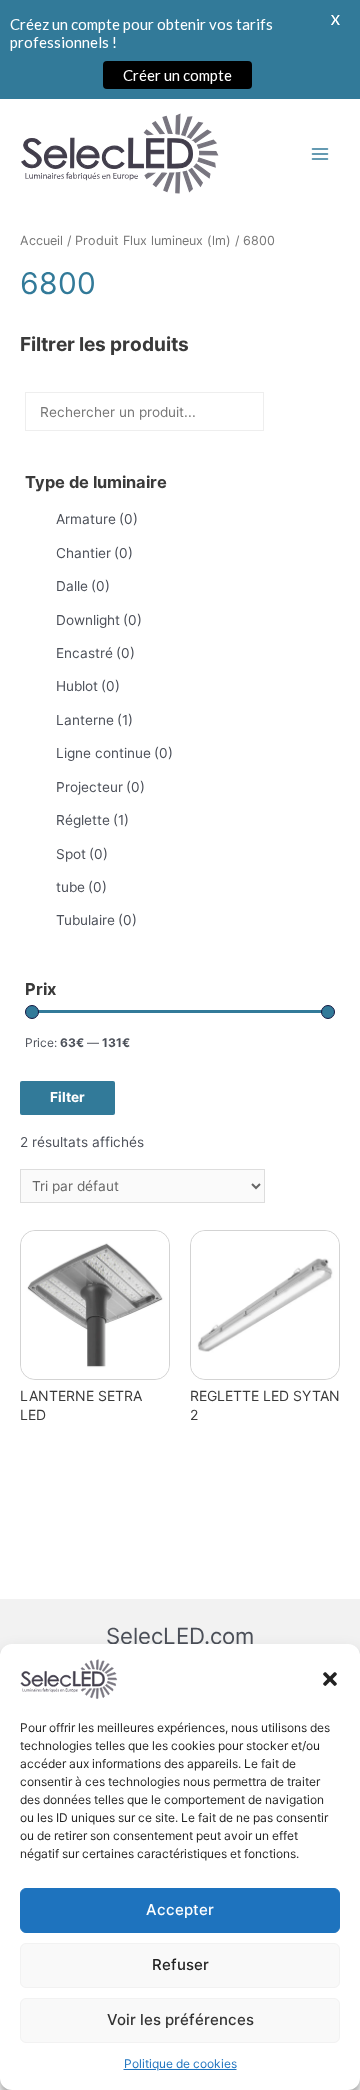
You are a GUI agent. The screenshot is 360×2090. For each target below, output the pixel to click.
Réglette (92, 820)
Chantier (94, 553)
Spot (82, 854)
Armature (97, 519)
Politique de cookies (180, 2063)
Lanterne (94, 720)
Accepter (180, 1909)
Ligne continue (114, 753)
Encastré (95, 653)
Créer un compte (177, 75)
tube (81, 887)
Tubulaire (96, 920)
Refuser (180, 1964)
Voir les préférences (180, 2019)
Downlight (99, 620)
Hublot (88, 686)
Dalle (83, 586)
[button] (330, 1679)
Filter (67, 1097)
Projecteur (100, 787)
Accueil (41, 240)
